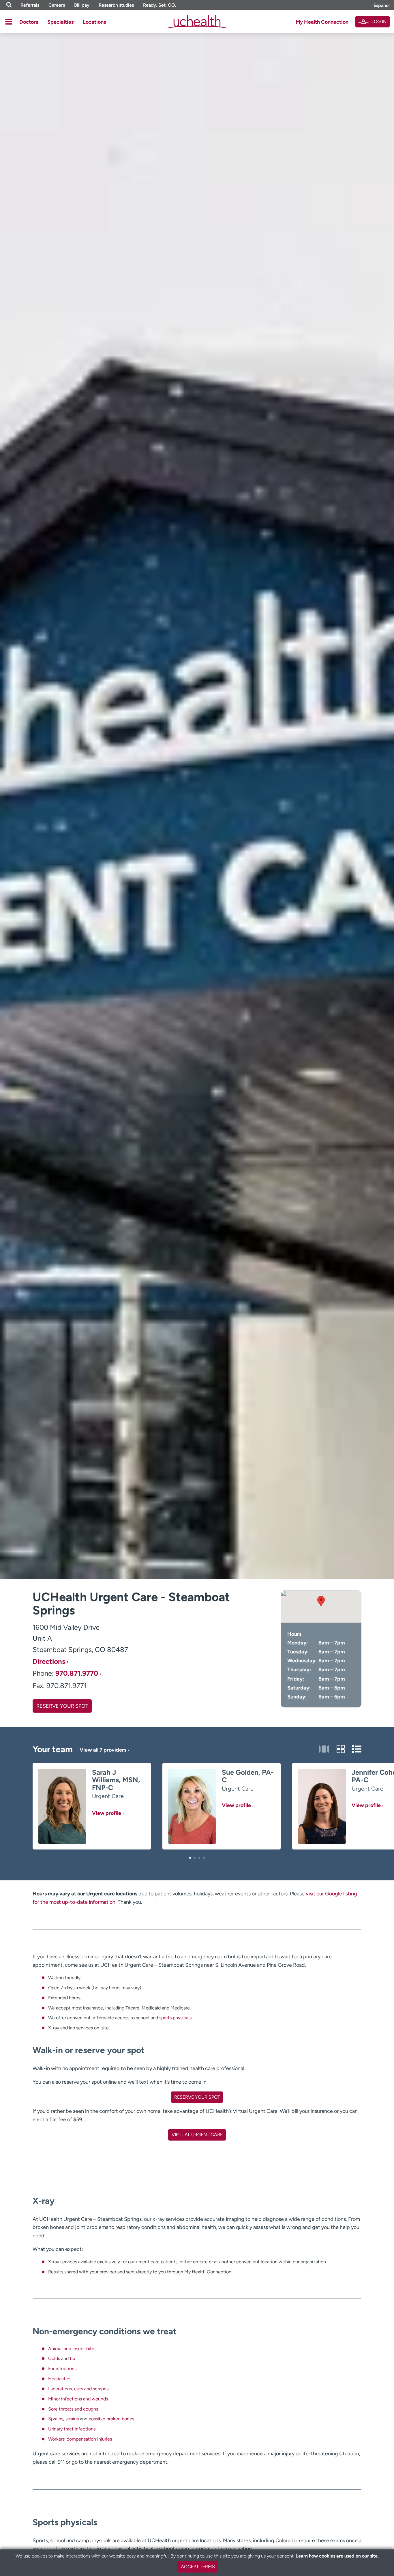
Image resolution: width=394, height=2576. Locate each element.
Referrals (30, 5)
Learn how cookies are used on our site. (337, 2556)
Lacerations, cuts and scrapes (78, 2389)
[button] (190, 1858)
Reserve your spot (62, 1706)
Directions (49, 1662)
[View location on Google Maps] (321, 1607)
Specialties (60, 22)
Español (382, 5)
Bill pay (82, 5)
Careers (57, 5)
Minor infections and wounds (78, 2399)
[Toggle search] (9, 5)
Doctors (29, 22)
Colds (54, 2358)
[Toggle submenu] (9, 22)
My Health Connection (322, 22)
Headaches (60, 2379)
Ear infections (62, 2369)
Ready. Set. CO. (160, 5)
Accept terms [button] (198, 2567)
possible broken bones (111, 2419)
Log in (379, 22)
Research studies (116, 5)
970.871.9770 (77, 1673)
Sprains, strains (63, 2419)
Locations (94, 22)
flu (73, 2358)
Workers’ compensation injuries (80, 2439)
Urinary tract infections (72, 2429)
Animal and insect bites (72, 2349)
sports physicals (175, 2018)
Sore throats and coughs (73, 2409)
